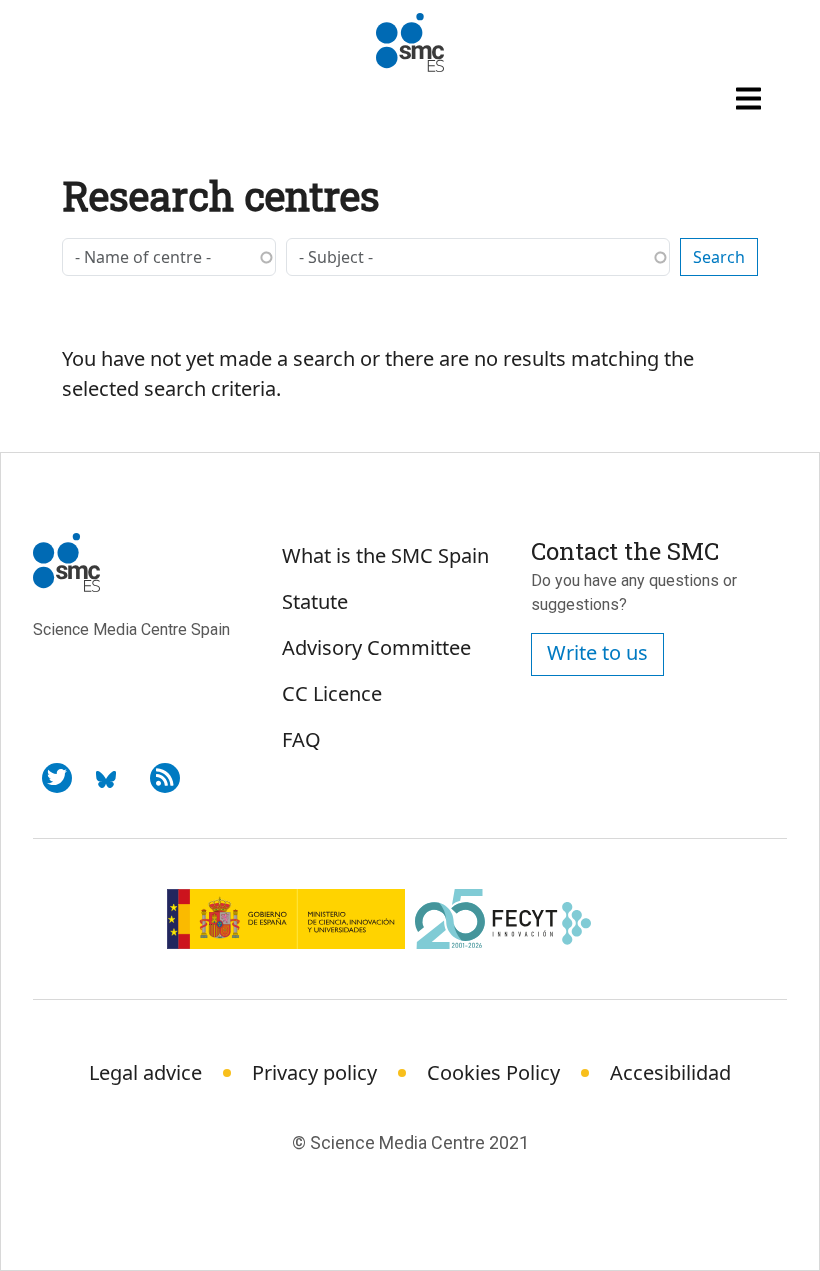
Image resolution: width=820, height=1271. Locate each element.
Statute (315, 601)
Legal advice (145, 1072)
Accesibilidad (670, 1072)
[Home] (409, 43)
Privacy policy (314, 1072)
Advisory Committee (376, 647)
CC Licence (332, 693)
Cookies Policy (493, 1072)
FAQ (301, 739)
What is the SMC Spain (385, 555)
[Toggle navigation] (751, 98)
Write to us (597, 652)
